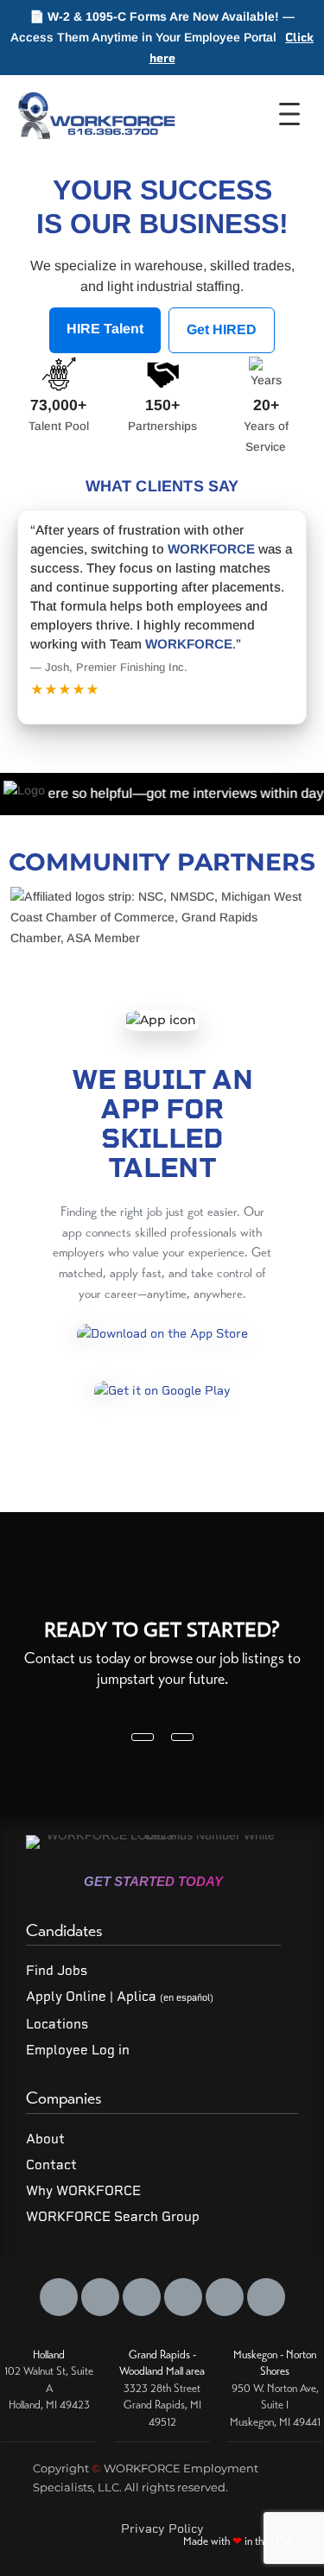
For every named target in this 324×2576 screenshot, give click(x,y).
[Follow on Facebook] (59, 2297)
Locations (57, 2024)
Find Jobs (57, 1971)
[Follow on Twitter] (100, 2297)
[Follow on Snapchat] (225, 2297)
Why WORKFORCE (83, 2191)
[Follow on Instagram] (183, 2297)
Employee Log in (78, 2050)
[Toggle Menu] (295, 114)
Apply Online (66, 1997)
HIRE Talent (105, 329)
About (45, 2139)
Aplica (165, 1997)
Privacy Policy (162, 2529)
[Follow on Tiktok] (266, 2297)
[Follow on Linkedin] (142, 2297)
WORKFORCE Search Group (113, 2217)
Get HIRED (222, 329)
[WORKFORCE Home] (95, 114)
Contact (51, 2165)
